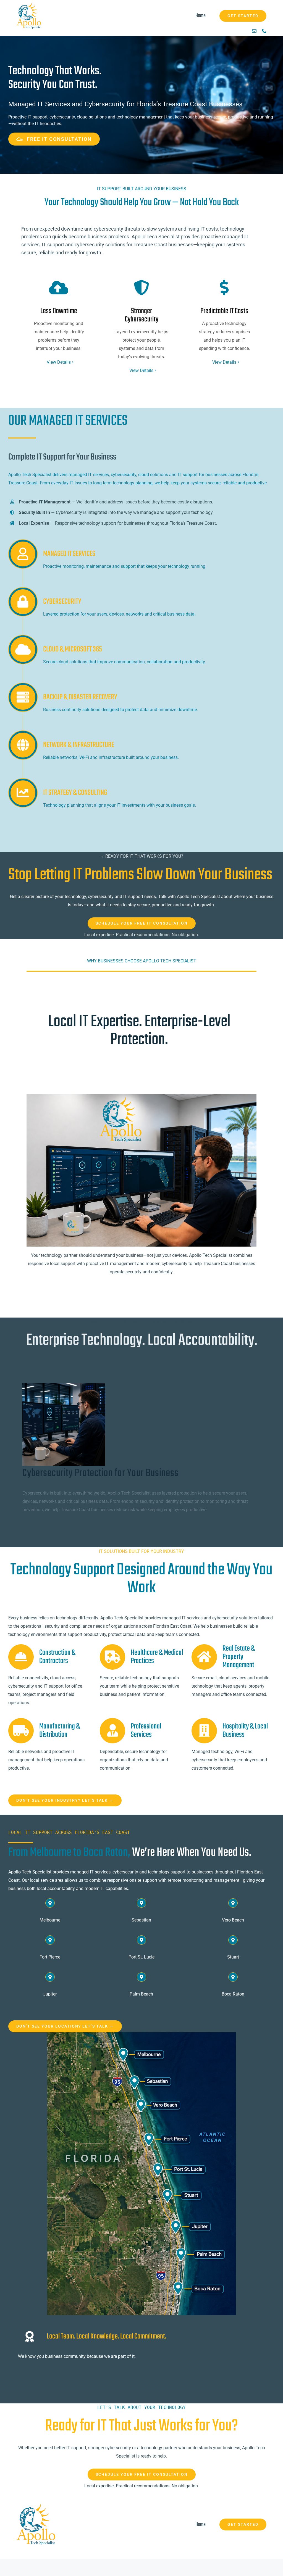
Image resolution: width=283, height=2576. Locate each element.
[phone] (264, 31)
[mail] (254, 31)
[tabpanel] (141, 1447)
